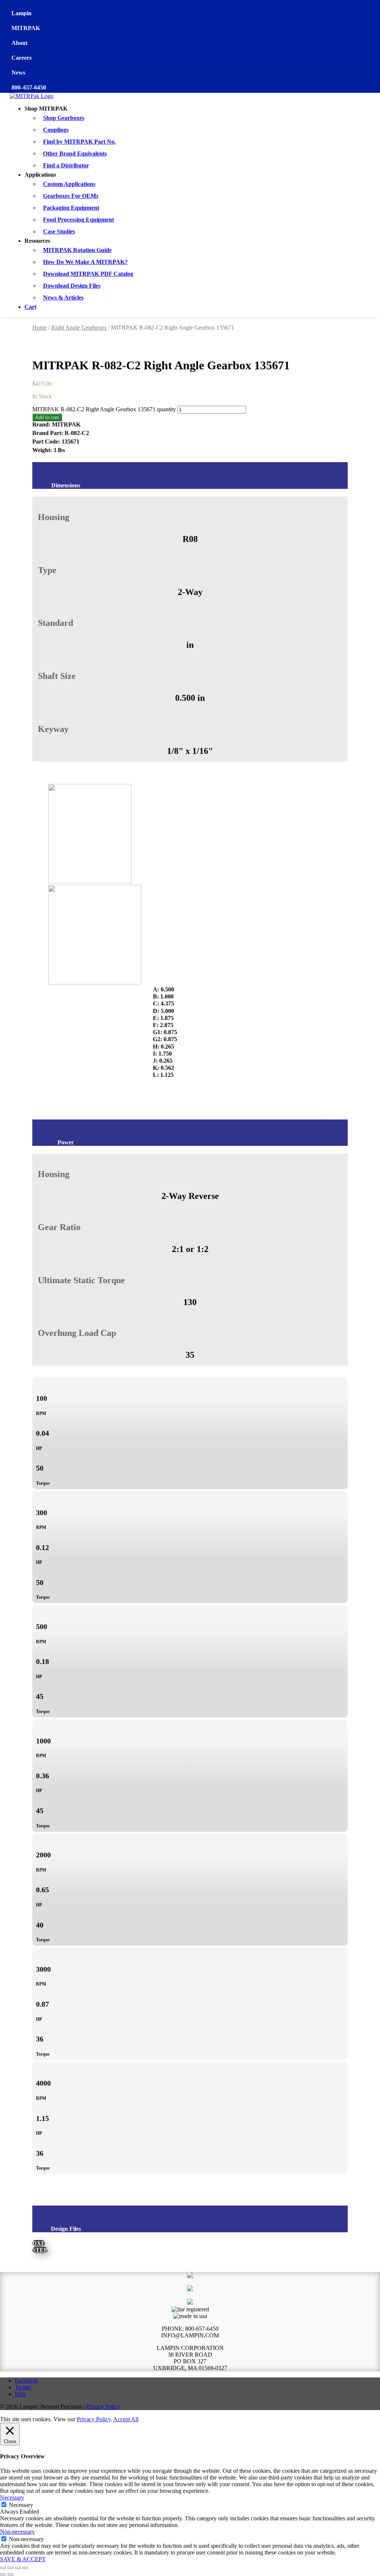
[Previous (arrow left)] (3, 2575)
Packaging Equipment (71, 208)
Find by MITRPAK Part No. (79, 142)
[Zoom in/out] (3, 2568)
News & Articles (63, 298)
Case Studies (59, 231)
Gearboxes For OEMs (71, 196)
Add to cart (47, 417)
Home (40, 328)
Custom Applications (69, 184)
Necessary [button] (12, 2497)
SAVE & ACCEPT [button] (23, 2559)
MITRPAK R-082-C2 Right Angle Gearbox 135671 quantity (104, 409)
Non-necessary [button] (17, 2532)
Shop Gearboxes (64, 118)
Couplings (56, 130)
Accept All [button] (126, 2419)
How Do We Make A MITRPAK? (85, 262)
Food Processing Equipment (78, 220)
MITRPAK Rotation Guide (77, 250)
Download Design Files (72, 286)
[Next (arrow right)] (10, 2575)
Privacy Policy (103, 2407)
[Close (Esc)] (25, 2568)
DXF (39, 2243)
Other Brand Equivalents (75, 153)
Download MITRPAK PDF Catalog (88, 274)
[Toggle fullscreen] (10, 2568)
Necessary (21, 2505)
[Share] (18, 2568)
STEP (40, 2250)
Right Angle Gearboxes (79, 328)
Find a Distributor (66, 165)
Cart (30, 307)
